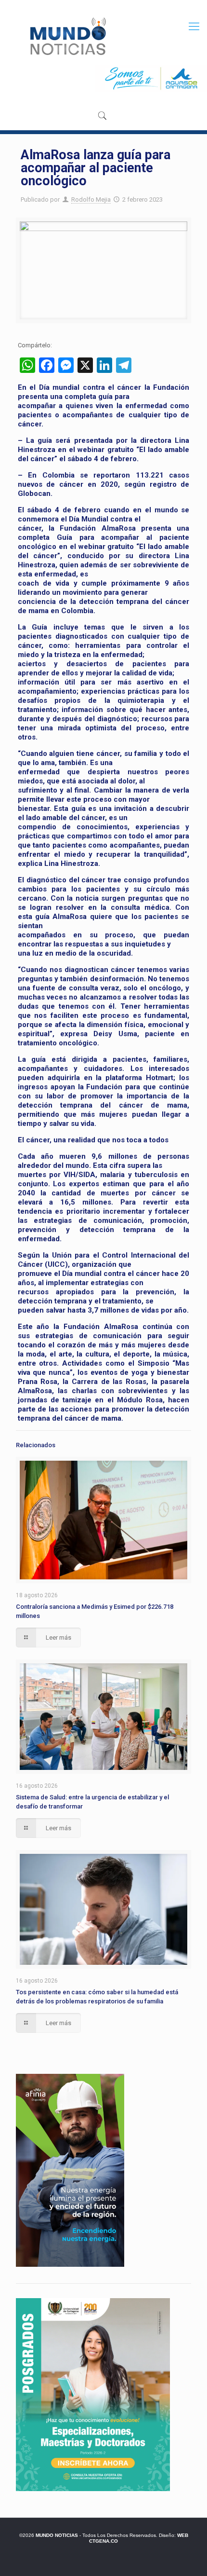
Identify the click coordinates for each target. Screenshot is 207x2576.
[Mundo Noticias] (67, 36)
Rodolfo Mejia (91, 199)
